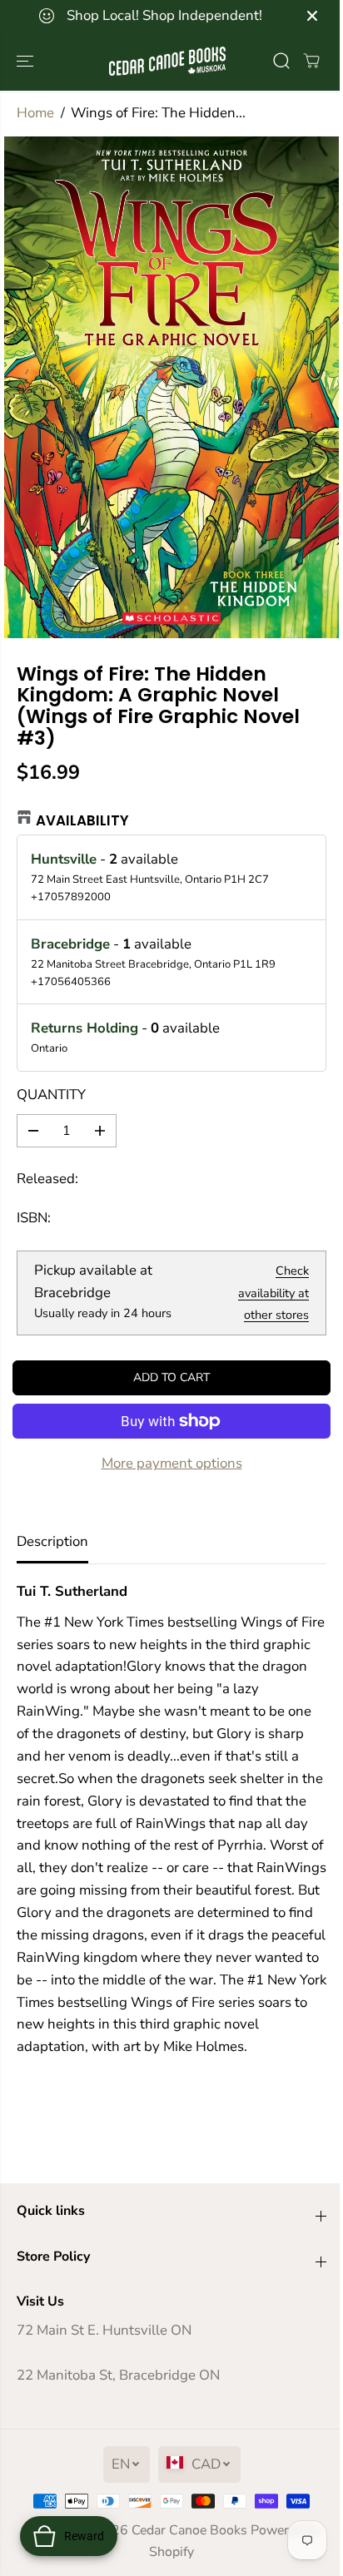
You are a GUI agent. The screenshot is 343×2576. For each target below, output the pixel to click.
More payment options (172, 1463)
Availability (82, 820)
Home (35, 113)
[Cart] (311, 61)
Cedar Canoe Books (189, 2530)
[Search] (281, 61)
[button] (27, 61)
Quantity (51, 1095)
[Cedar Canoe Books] (167, 61)
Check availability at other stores (273, 1293)
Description (52, 1541)
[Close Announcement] (312, 16)
